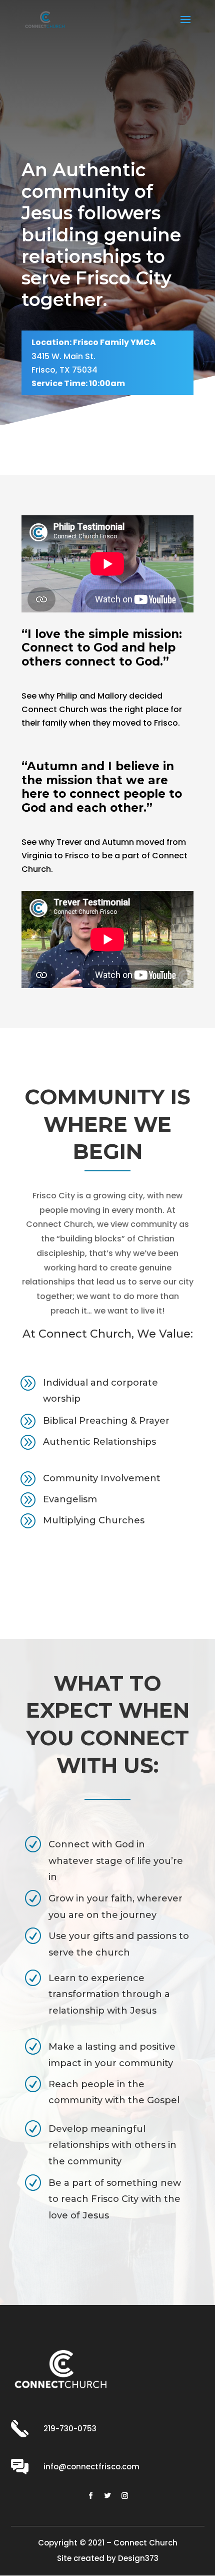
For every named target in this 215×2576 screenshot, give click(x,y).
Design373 (138, 2558)
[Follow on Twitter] (107, 2496)
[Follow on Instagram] (124, 2496)
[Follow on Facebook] (90, 2496)
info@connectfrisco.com (91, 2467)
